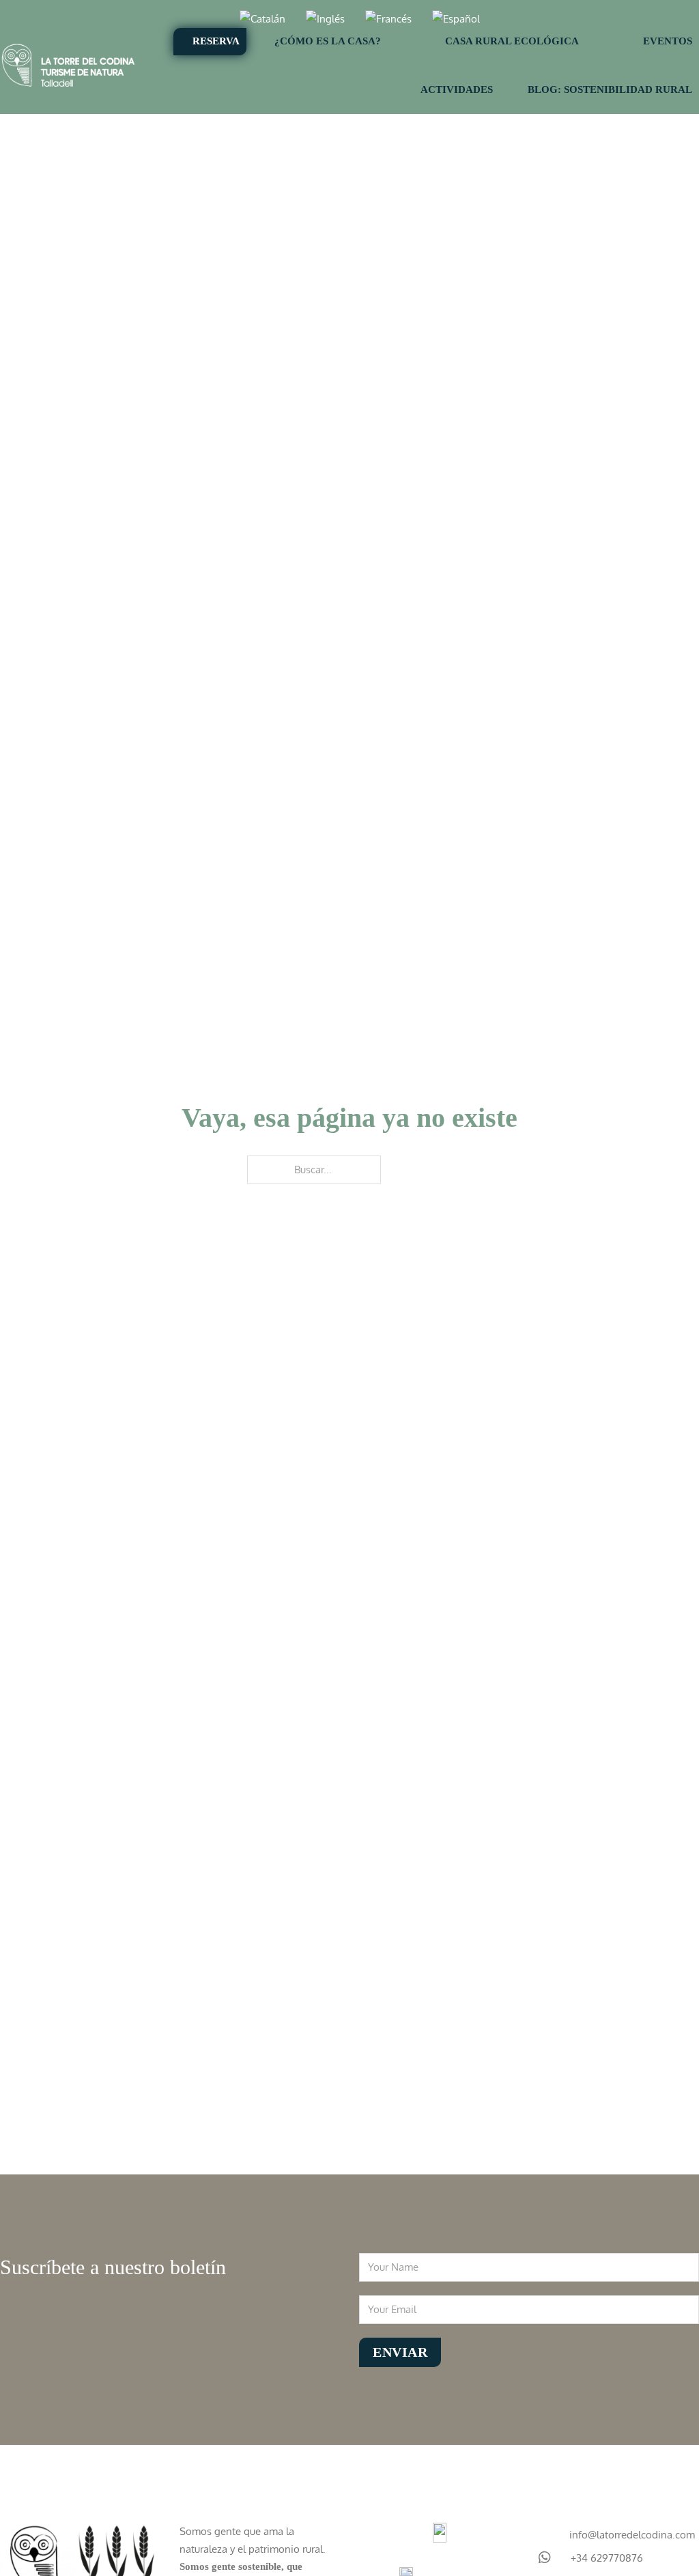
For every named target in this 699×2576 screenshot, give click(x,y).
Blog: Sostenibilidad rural (610, 89)
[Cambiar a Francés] (388, 19)
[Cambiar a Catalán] (262, 19)
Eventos (668, 41)
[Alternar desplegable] (406, 42)
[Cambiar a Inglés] (325, 19)
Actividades (457, 89)
